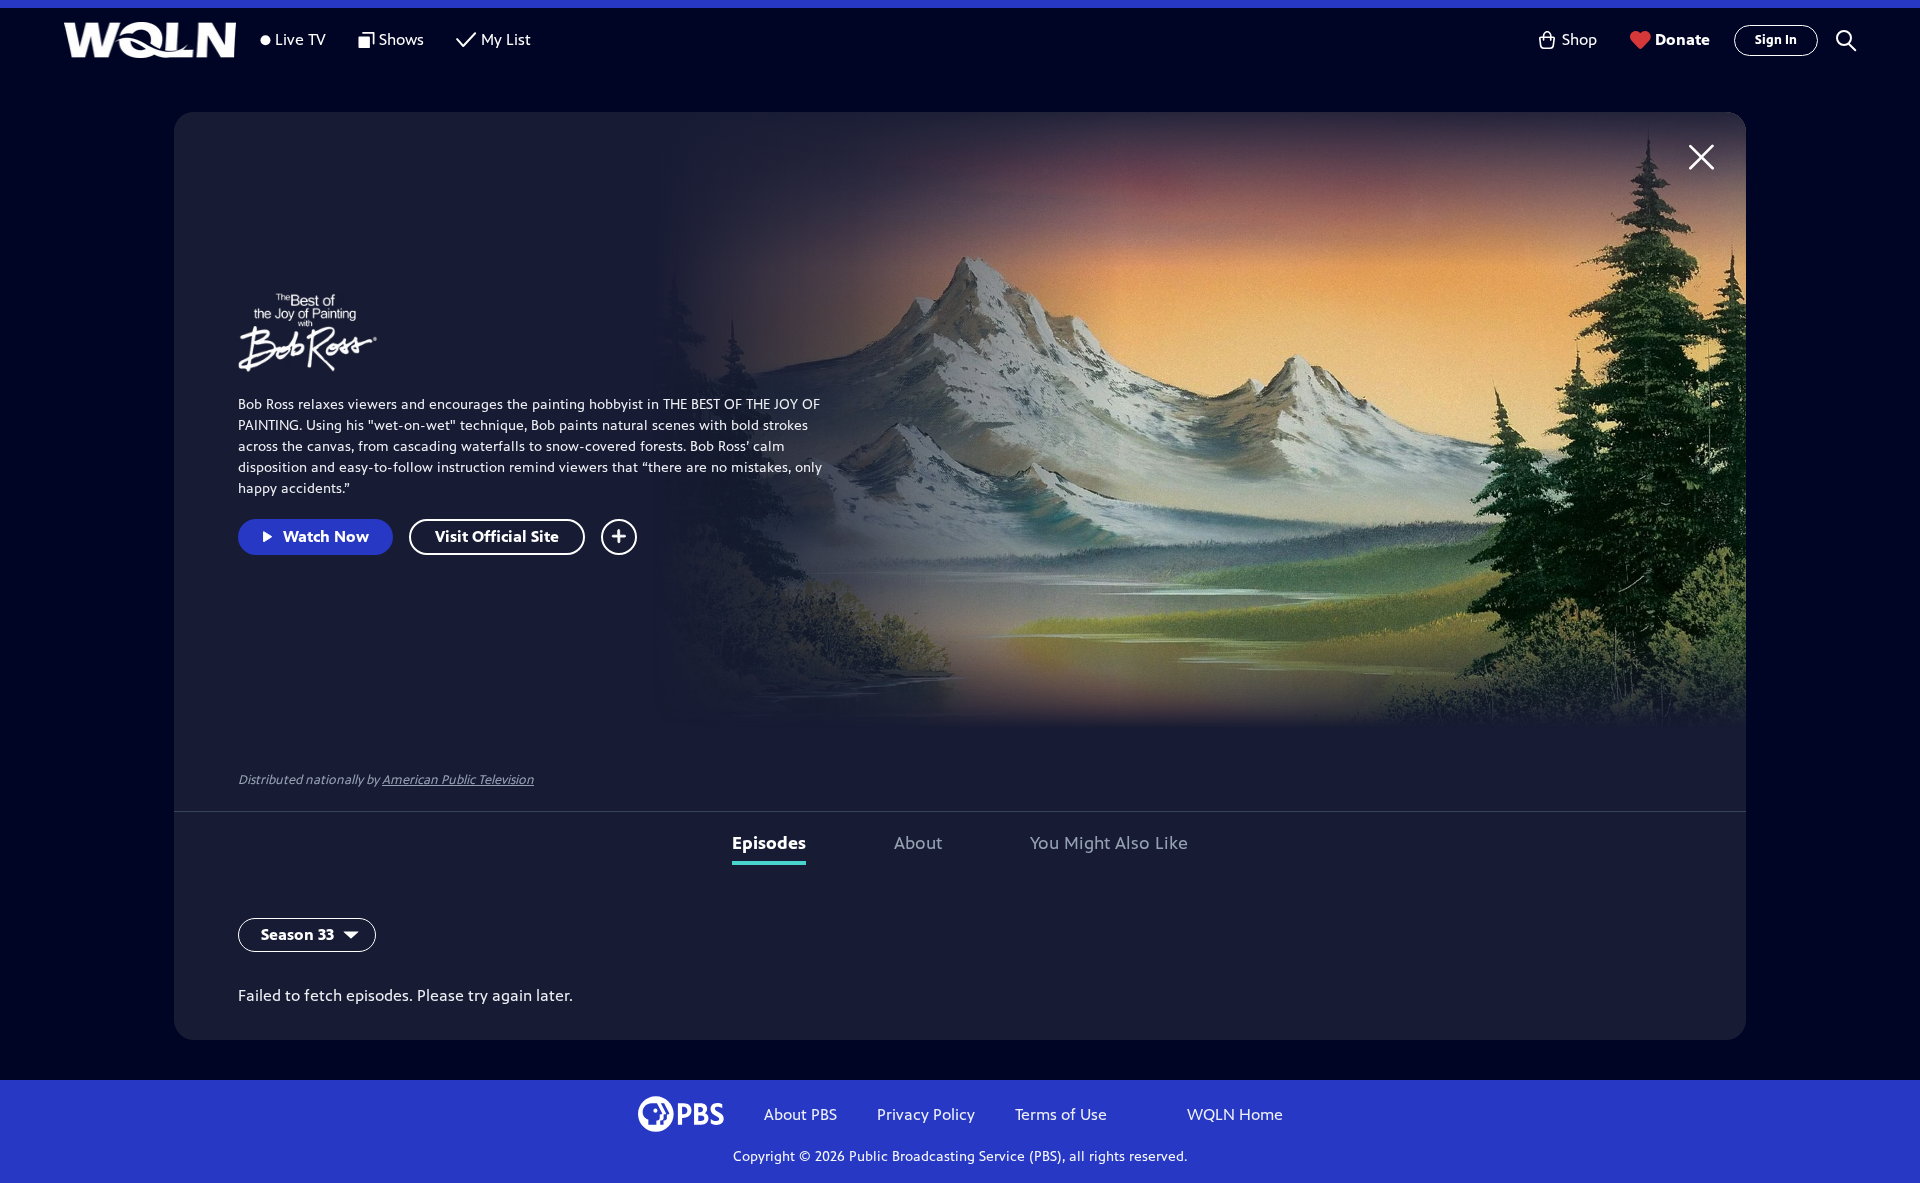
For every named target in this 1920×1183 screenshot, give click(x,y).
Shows (401, 39)
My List (506, 39)
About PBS (800, 1114)
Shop (1579, 39)
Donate (1682, 39)
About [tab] (918, 843)
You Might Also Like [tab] (1109, 843)
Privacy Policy (926, 1114)
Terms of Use (1061, 1114)
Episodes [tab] (769, 843)
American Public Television (458, 780)
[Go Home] (1701, 156)
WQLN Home (1235, 1114)
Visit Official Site (497, 536)
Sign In (1776, 40)
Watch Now (326, 536)
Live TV (300, 39)
